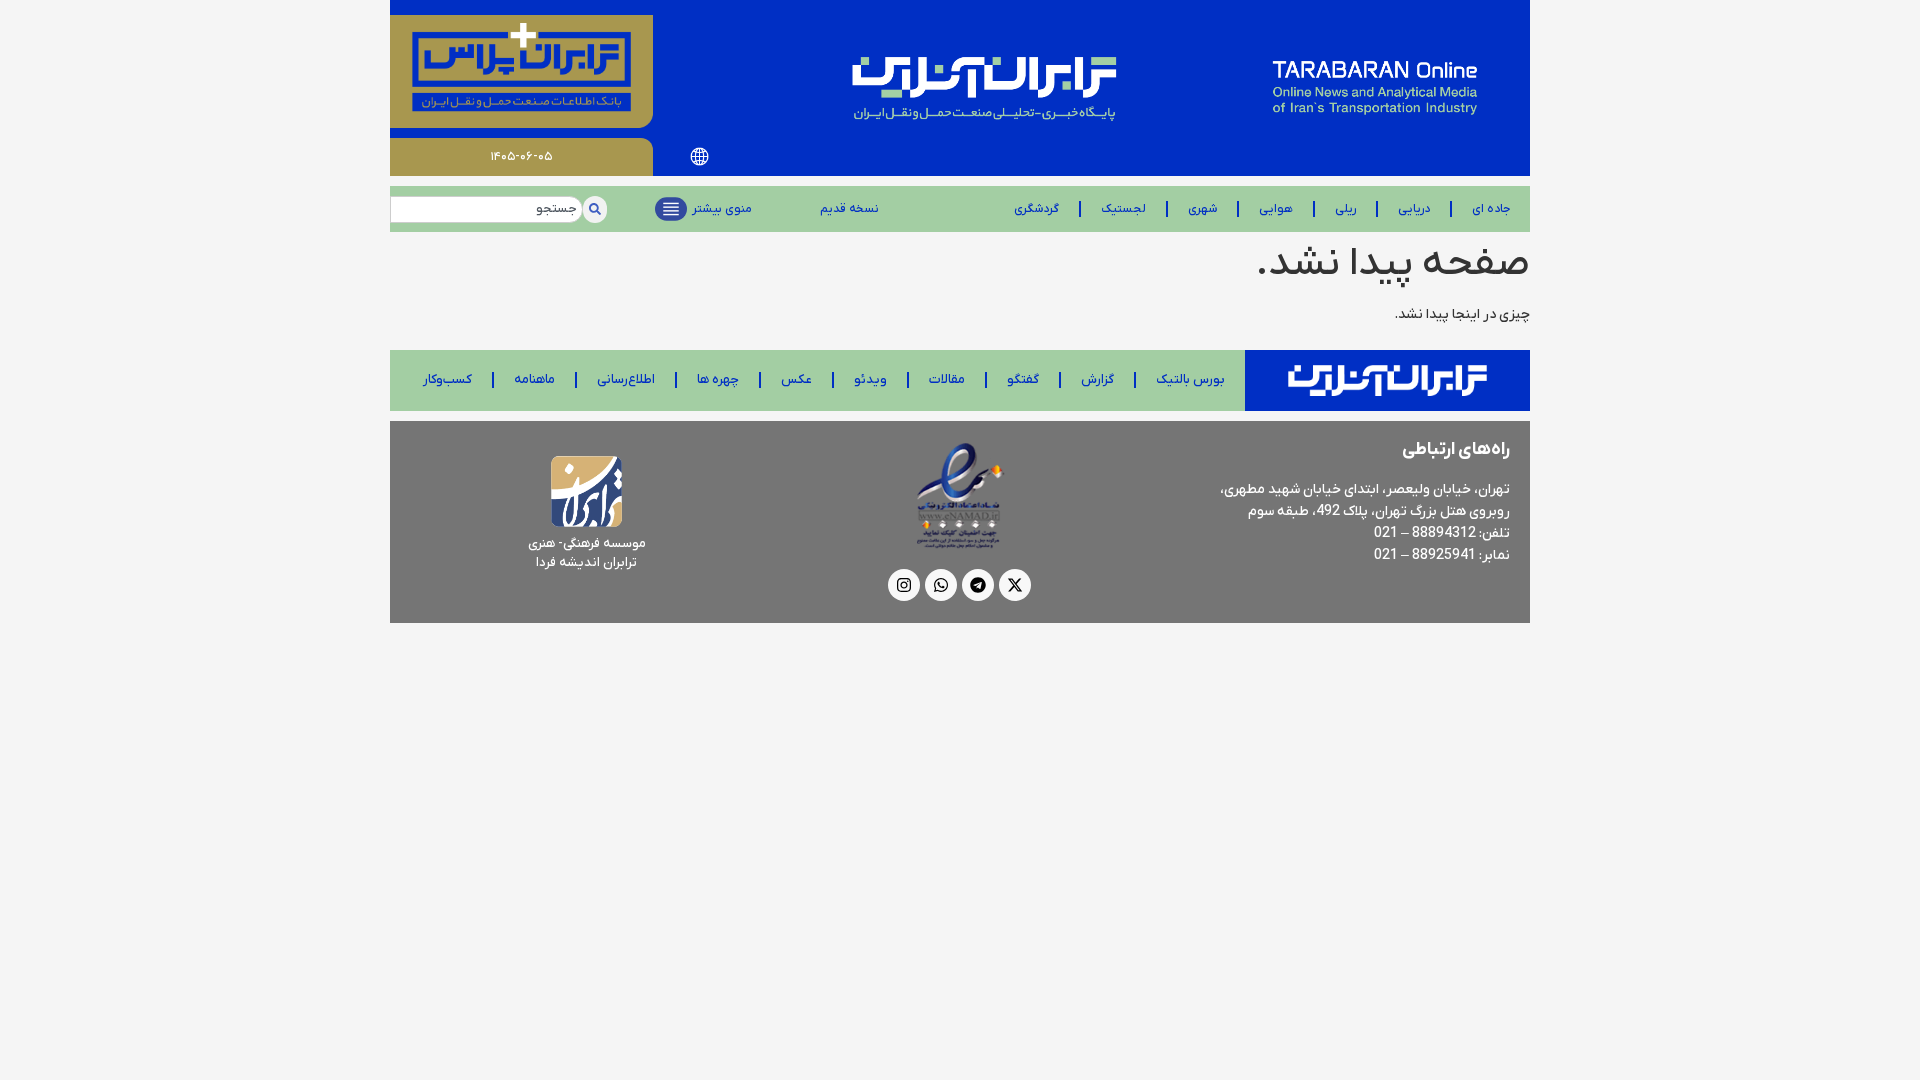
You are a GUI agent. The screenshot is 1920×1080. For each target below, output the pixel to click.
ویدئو (870, 379)
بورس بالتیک (1190, 379)
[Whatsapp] (941, 585)
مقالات (947, 379)
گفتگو (1023, 379)
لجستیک (1123, 209)
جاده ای (1491, 209)
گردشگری (1036, 209)
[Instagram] (904, 585)
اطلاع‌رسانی (626, 379)
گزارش (1097, 379)
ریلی (1345, 209)
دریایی (1414, 209)
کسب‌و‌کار (447, 379)
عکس (796, 379)
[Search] (595, 209)
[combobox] (486, 209)
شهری (1202, 209)
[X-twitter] (1015, 585)
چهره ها (718, 379)
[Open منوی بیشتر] (671, 209)
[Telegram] (978, 585)
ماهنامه (534, 379)
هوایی (1276, 209)
